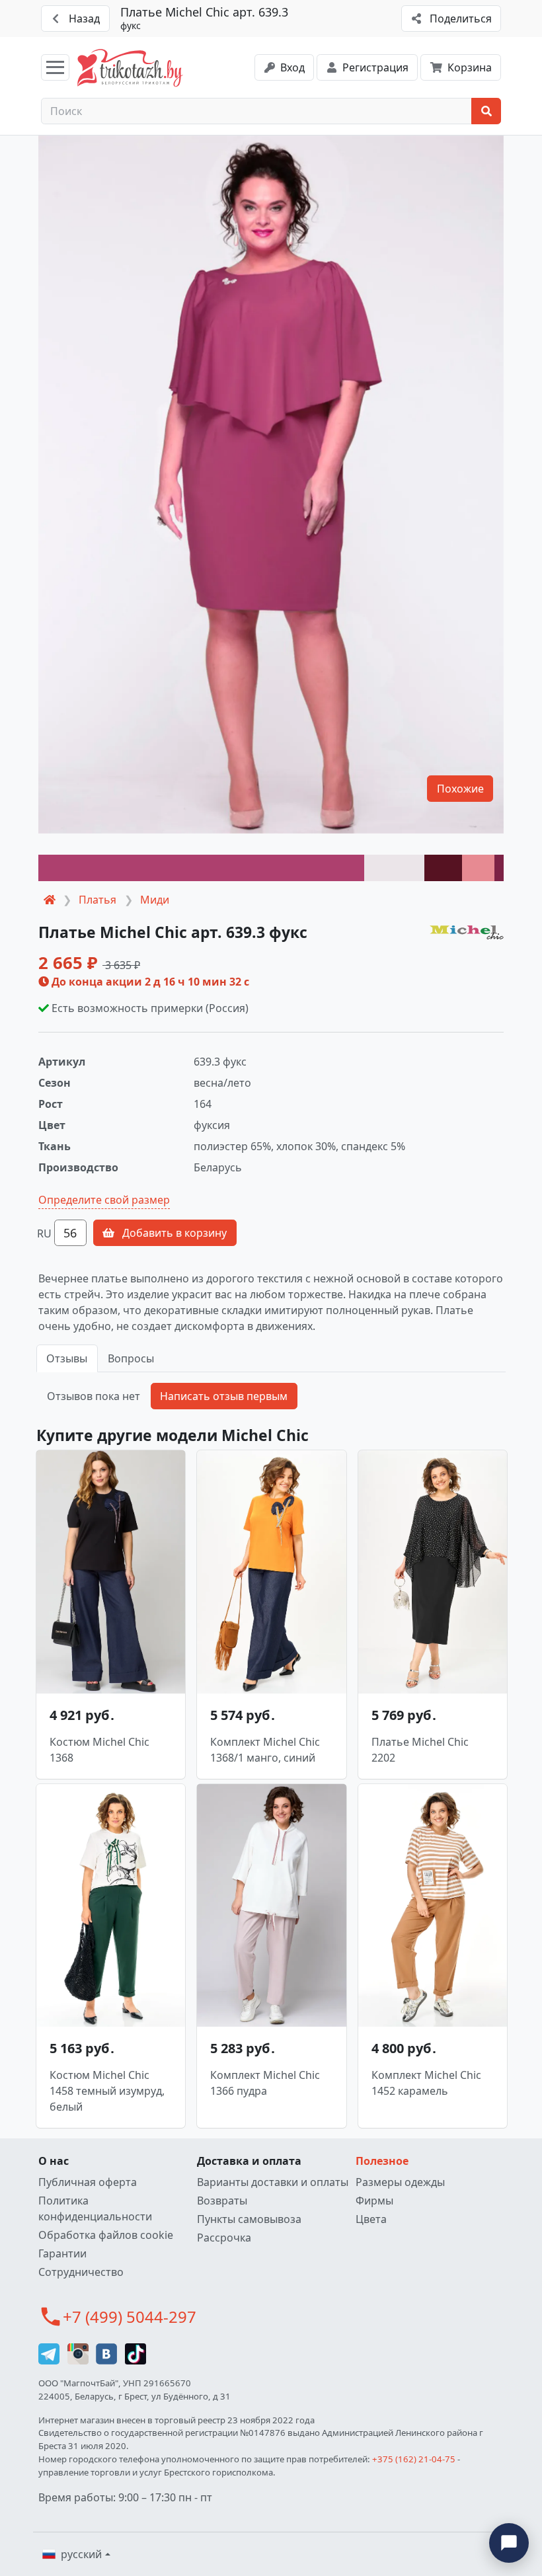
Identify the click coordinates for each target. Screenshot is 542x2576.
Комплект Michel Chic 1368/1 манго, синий (265, 1750)
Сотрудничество (81, 2272)
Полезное (382, 2161)
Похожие (460, 789)
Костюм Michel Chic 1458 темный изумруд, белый (107, 2091)
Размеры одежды (400, 2182)
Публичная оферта (88, 2182)
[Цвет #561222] (443, 868)
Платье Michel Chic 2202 (420, 1750)
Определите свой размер (104, 1200)
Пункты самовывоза (249, 2219)
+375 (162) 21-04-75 (414, 2459)
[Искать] (486, 111)
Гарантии (62, 2253)
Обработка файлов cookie (106, 2235)
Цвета (371, 2219)
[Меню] (55, 67)
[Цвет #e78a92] (478, 868)
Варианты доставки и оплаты (273, 2182)
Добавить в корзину (173, 1233)
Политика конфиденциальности (95, 2208)
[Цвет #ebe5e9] (395, 868)
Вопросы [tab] (131, 1358)
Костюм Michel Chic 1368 (99, 1750)
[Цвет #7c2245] (499, 868)
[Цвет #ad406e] (201, 868)
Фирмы (374, 2201)
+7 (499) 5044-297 (130, 2317)
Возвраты (222, 2201)
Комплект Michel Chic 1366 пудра (265, 2083)
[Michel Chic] (467, 931)
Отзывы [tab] (67, 1358)
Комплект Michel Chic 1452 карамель (426, 2083)
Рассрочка (224, 2238)
